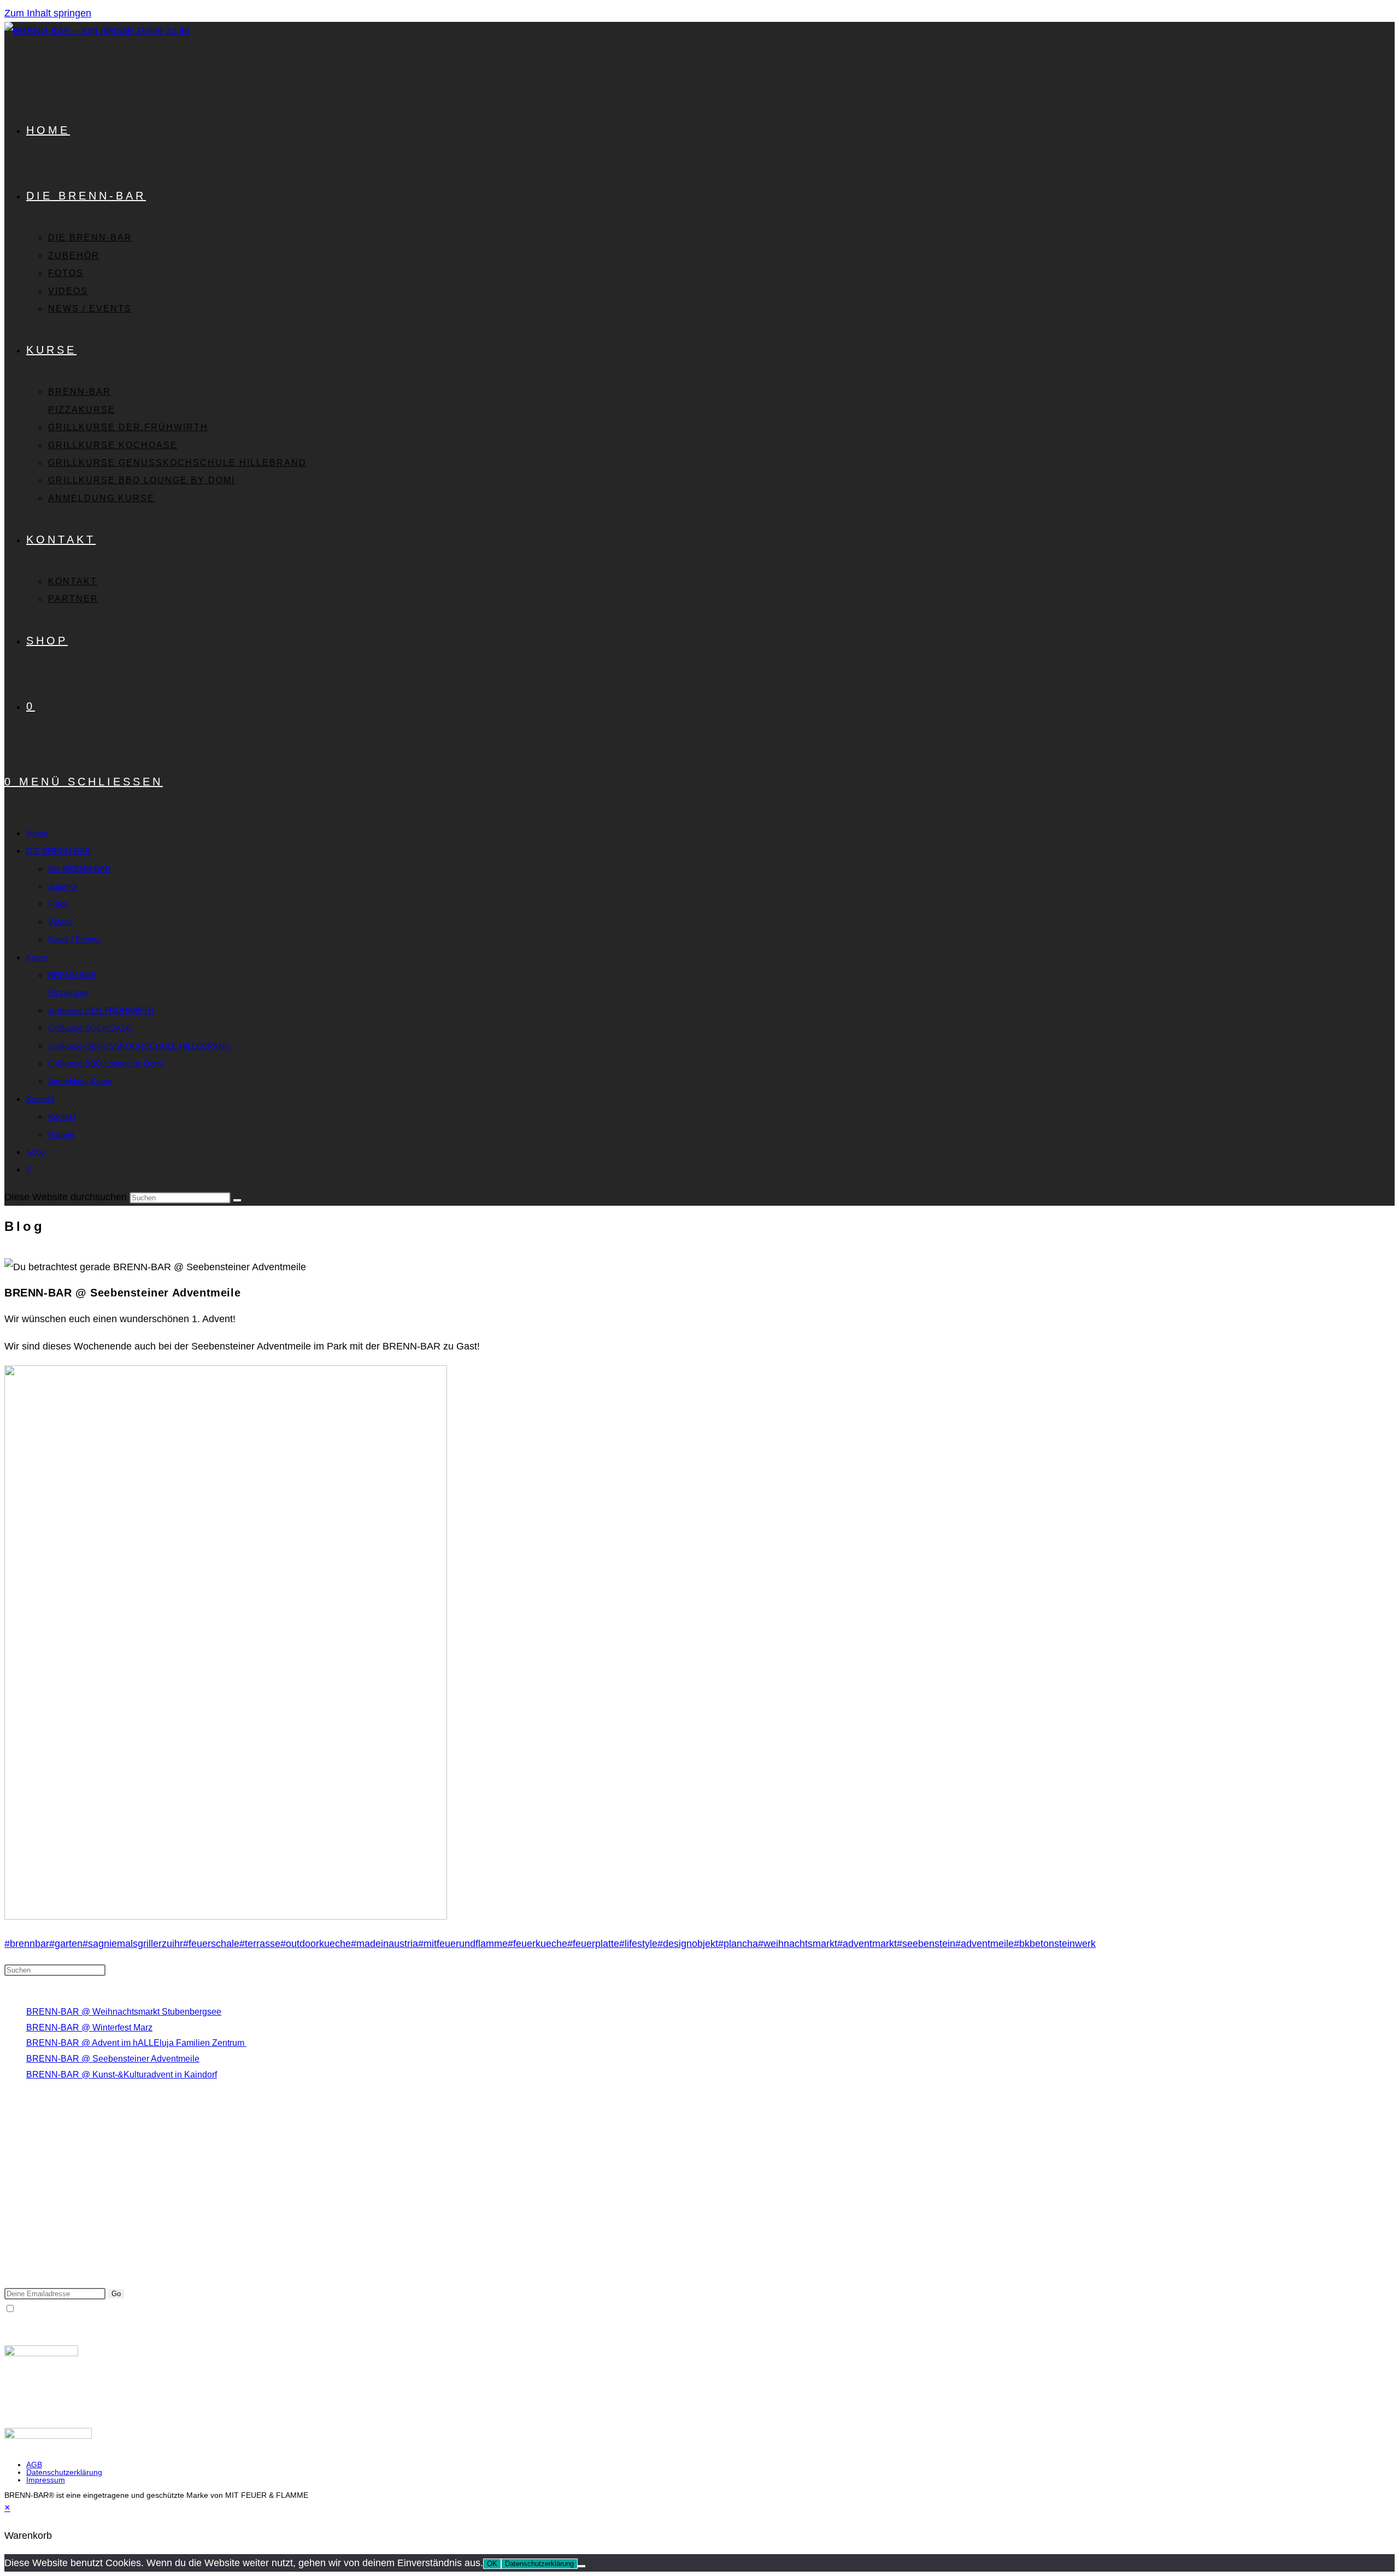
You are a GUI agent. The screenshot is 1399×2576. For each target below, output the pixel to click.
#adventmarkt (867, 1944)
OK (492, 2564)
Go (116, 2294)
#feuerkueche (537, 1944)
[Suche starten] (237, 1200)
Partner (61, 1134)
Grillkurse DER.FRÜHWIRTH (101, 1010)
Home (37, 833)
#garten (66, 1944)
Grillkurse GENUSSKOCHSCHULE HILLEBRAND (139, 1046)
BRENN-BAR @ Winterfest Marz (89, 2028)
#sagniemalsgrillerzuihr (133, 1944)
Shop (36, 1152)
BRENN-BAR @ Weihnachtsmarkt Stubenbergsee (124, 2012)
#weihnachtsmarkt (798, 1944)
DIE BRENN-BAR (58, 851)
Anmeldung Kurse (80, 1081)
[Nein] (581, 2566)
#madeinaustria (384, 1944)
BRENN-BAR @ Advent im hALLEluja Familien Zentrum (136, 2043)
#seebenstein (926, 1944)
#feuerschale (211, 1944)
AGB (34, 2464)
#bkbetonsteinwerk (1055, 1944)
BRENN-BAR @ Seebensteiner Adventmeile (113, 2059)
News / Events (74, 939)
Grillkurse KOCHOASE (90, 1028)
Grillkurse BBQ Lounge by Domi (105, 1063)
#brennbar (27, 1944)
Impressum (46, 2480)
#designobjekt (688, 1944)
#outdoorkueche (316, 1944)
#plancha (738, 1944)
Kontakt (40, 1099)
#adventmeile (984, 1944)
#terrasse (260, 1944)
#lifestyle (638, 1944)
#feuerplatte (593, 1944)
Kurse (37, 957)
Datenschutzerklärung (64, 2472)
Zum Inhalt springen (48, 13)
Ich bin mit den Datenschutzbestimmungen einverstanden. (127, 2309)
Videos (60, 922)
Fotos (58, 904)
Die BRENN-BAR (80, 869)
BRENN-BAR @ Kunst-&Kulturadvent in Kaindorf (122, 2075)
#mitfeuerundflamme (463, 1944)
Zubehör (63, 886)
